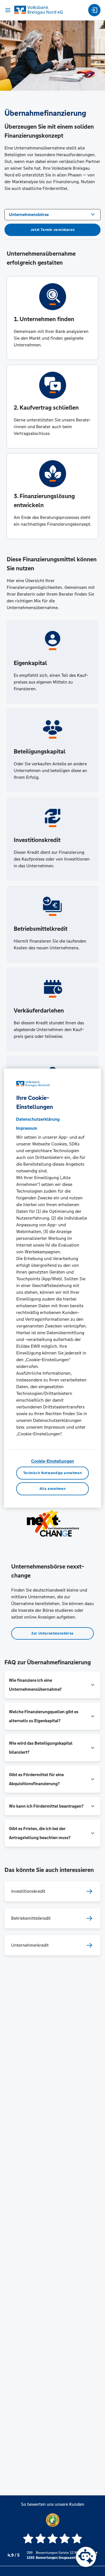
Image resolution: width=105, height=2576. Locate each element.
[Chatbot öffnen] (86, 2557)
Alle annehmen (53, 1489)
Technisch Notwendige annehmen (53, 1473)
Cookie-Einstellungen (53, 1461)
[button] (53, 1685)
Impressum (27, 1128)
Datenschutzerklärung (38, 1119)
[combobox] (53, 214)
